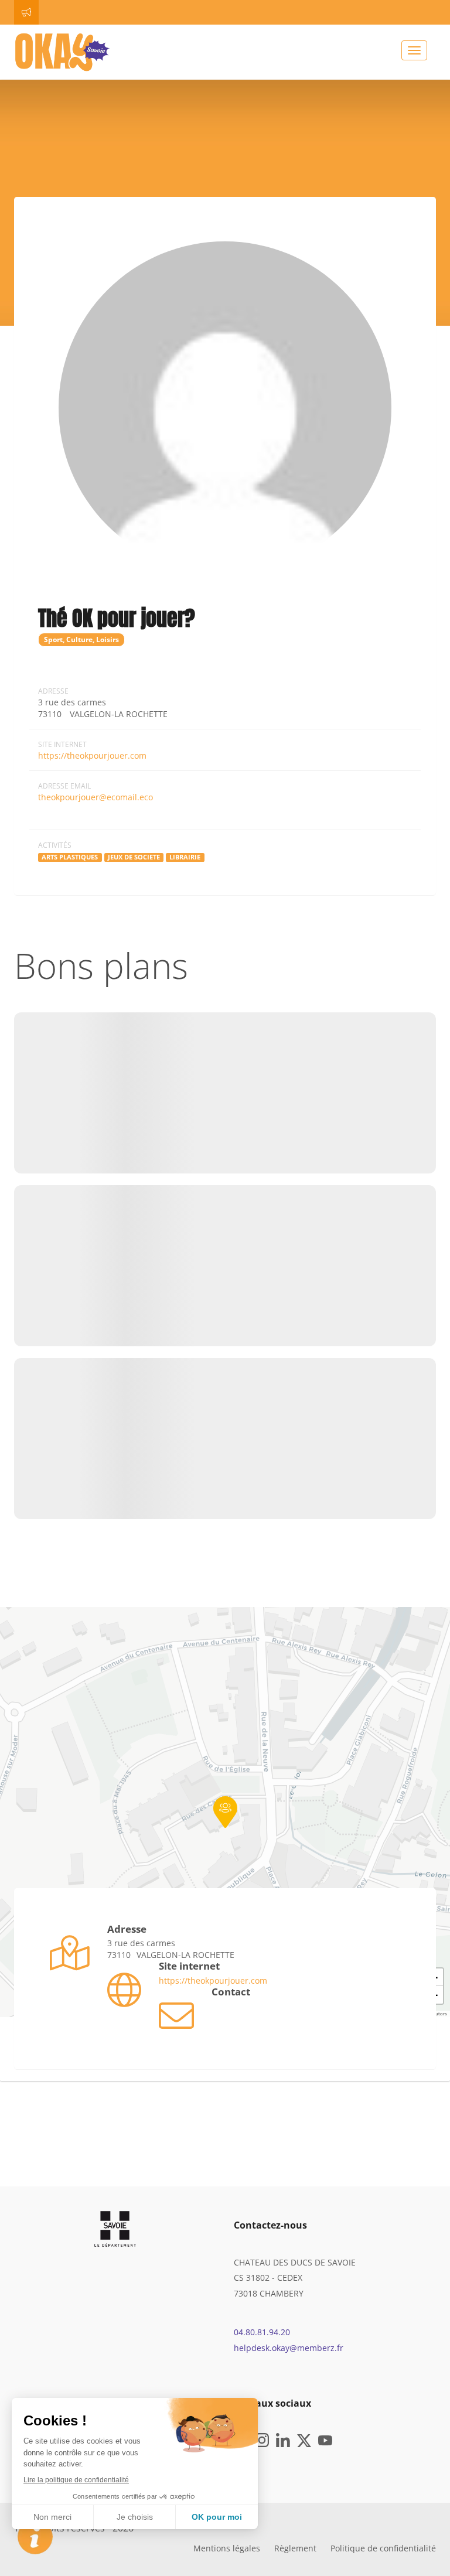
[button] (225, 1812)
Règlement (295, 2548)
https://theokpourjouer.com (92, 755)
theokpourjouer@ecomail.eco (96, 797)
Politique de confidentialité (383, 2548)
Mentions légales (227, 2548)
